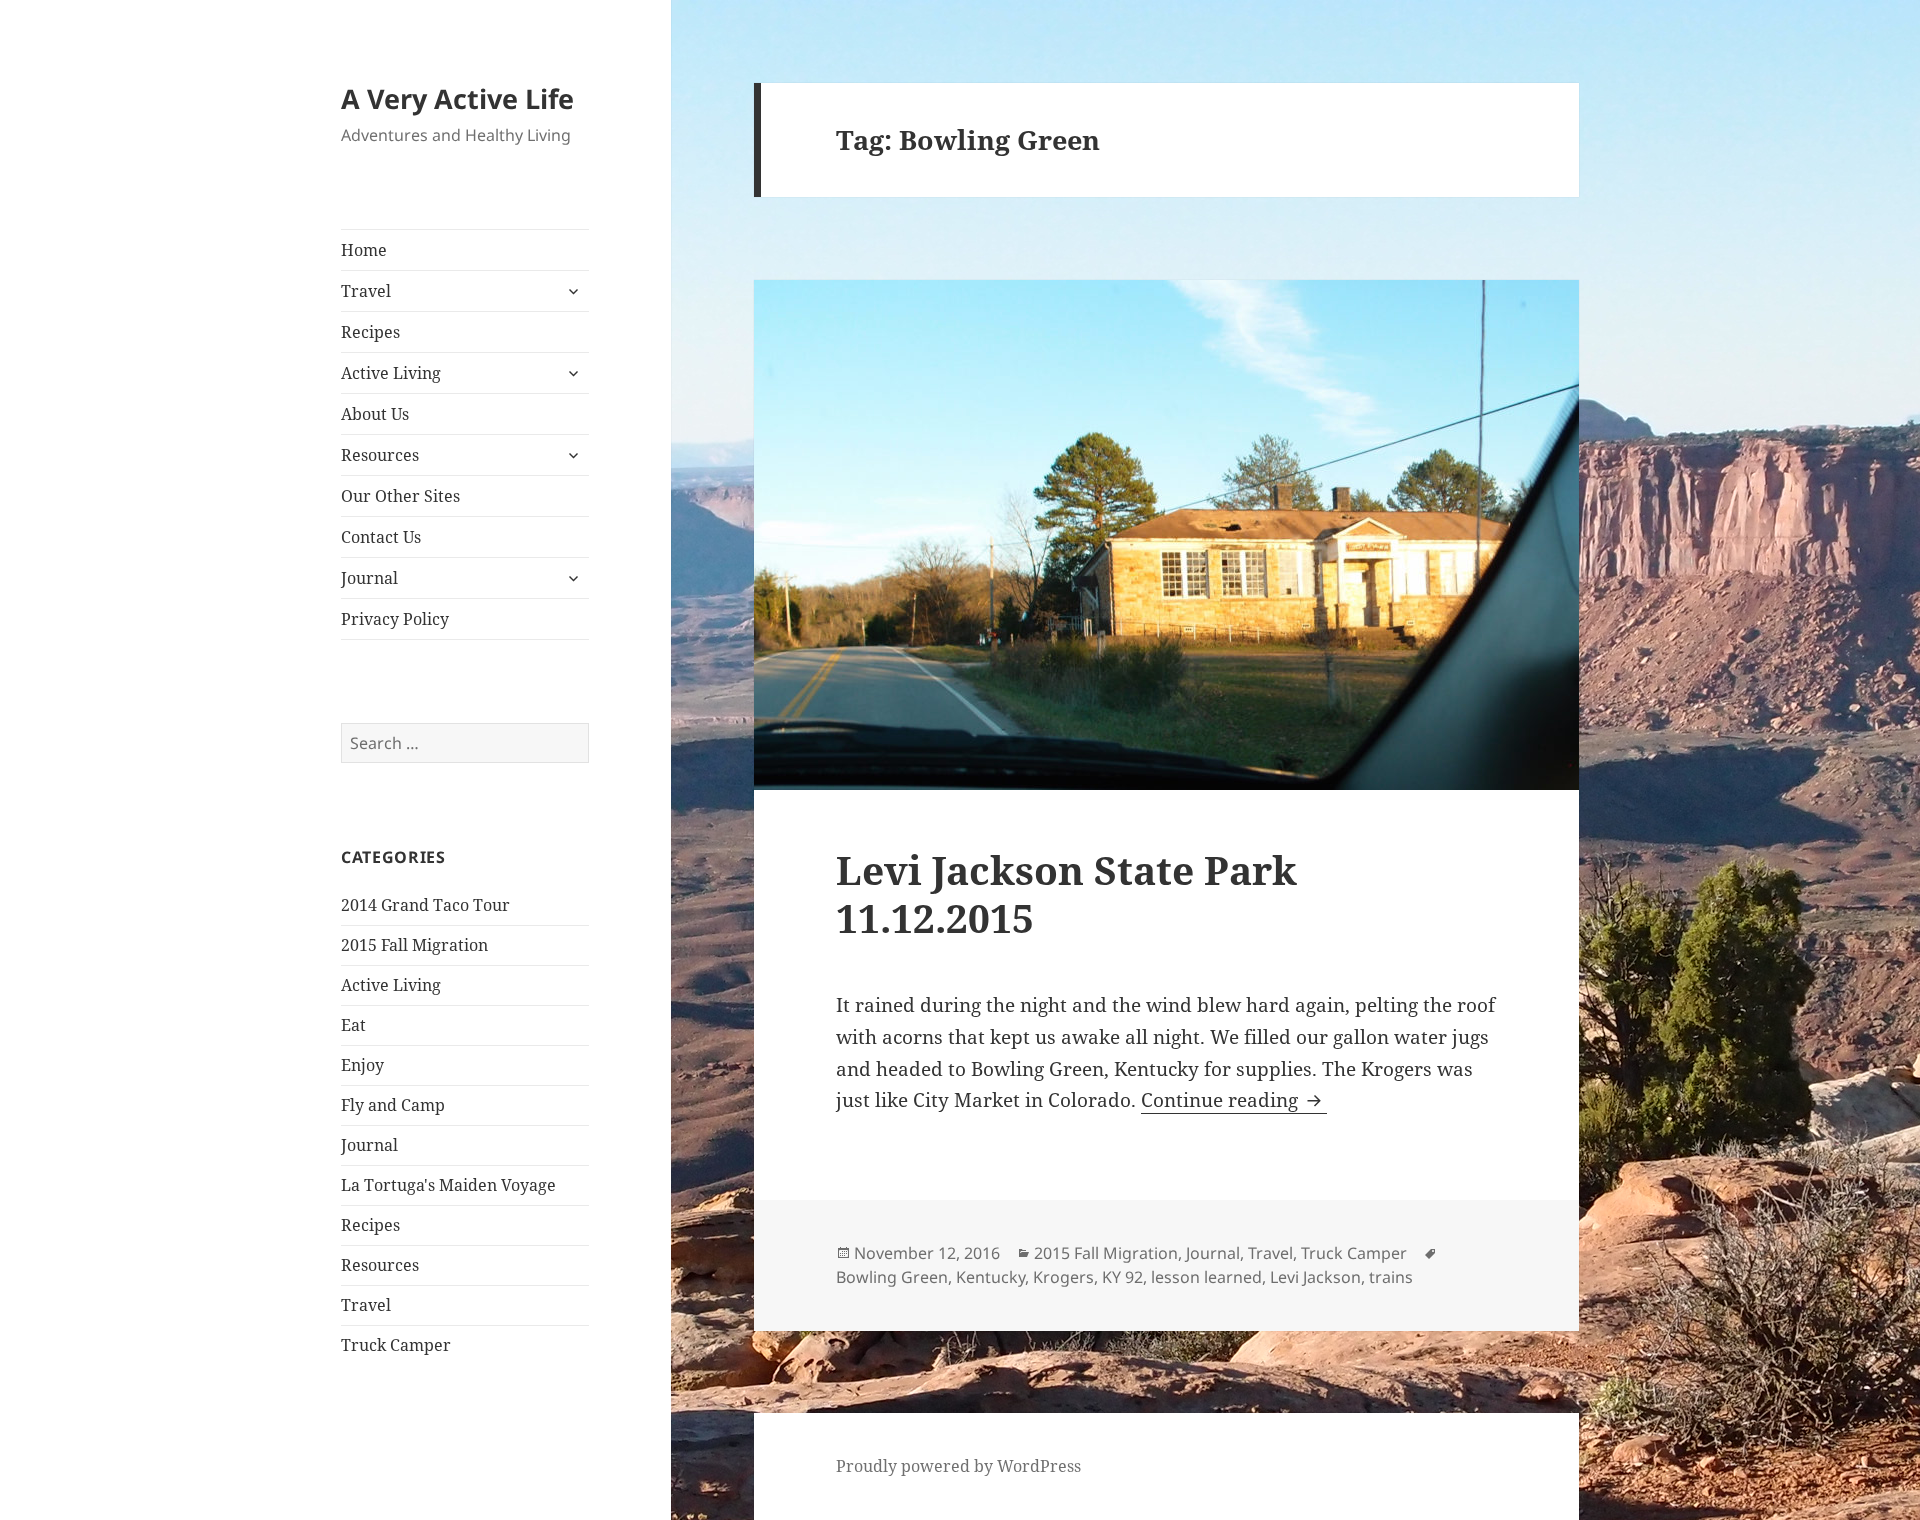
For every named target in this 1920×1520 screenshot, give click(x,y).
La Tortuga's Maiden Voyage (448, 1185)
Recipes (370, 332)
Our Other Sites (400, 496)
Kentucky (990, 1277)
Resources (380, 455)
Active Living (391, 373)
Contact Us (381, 537)
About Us (375, 414)
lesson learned (1206, 1277)
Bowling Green (892, 1277)
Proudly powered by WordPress (958, 1466)
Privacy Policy (395, 619)
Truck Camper (396, 1345)
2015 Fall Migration (414, 945)
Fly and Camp (393, 1105)
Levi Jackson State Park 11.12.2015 (1066, 893)
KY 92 (1122, 1277)
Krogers (1063, 1277)
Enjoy (362, 1065)
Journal (369, 578)
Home (364, 250)
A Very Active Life (457, 98)
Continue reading (1234, 1100)
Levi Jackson (1315, 1277)
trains (1391, 1277)
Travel (366, 291)
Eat (353, 1025)
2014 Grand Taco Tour (425, 905)
